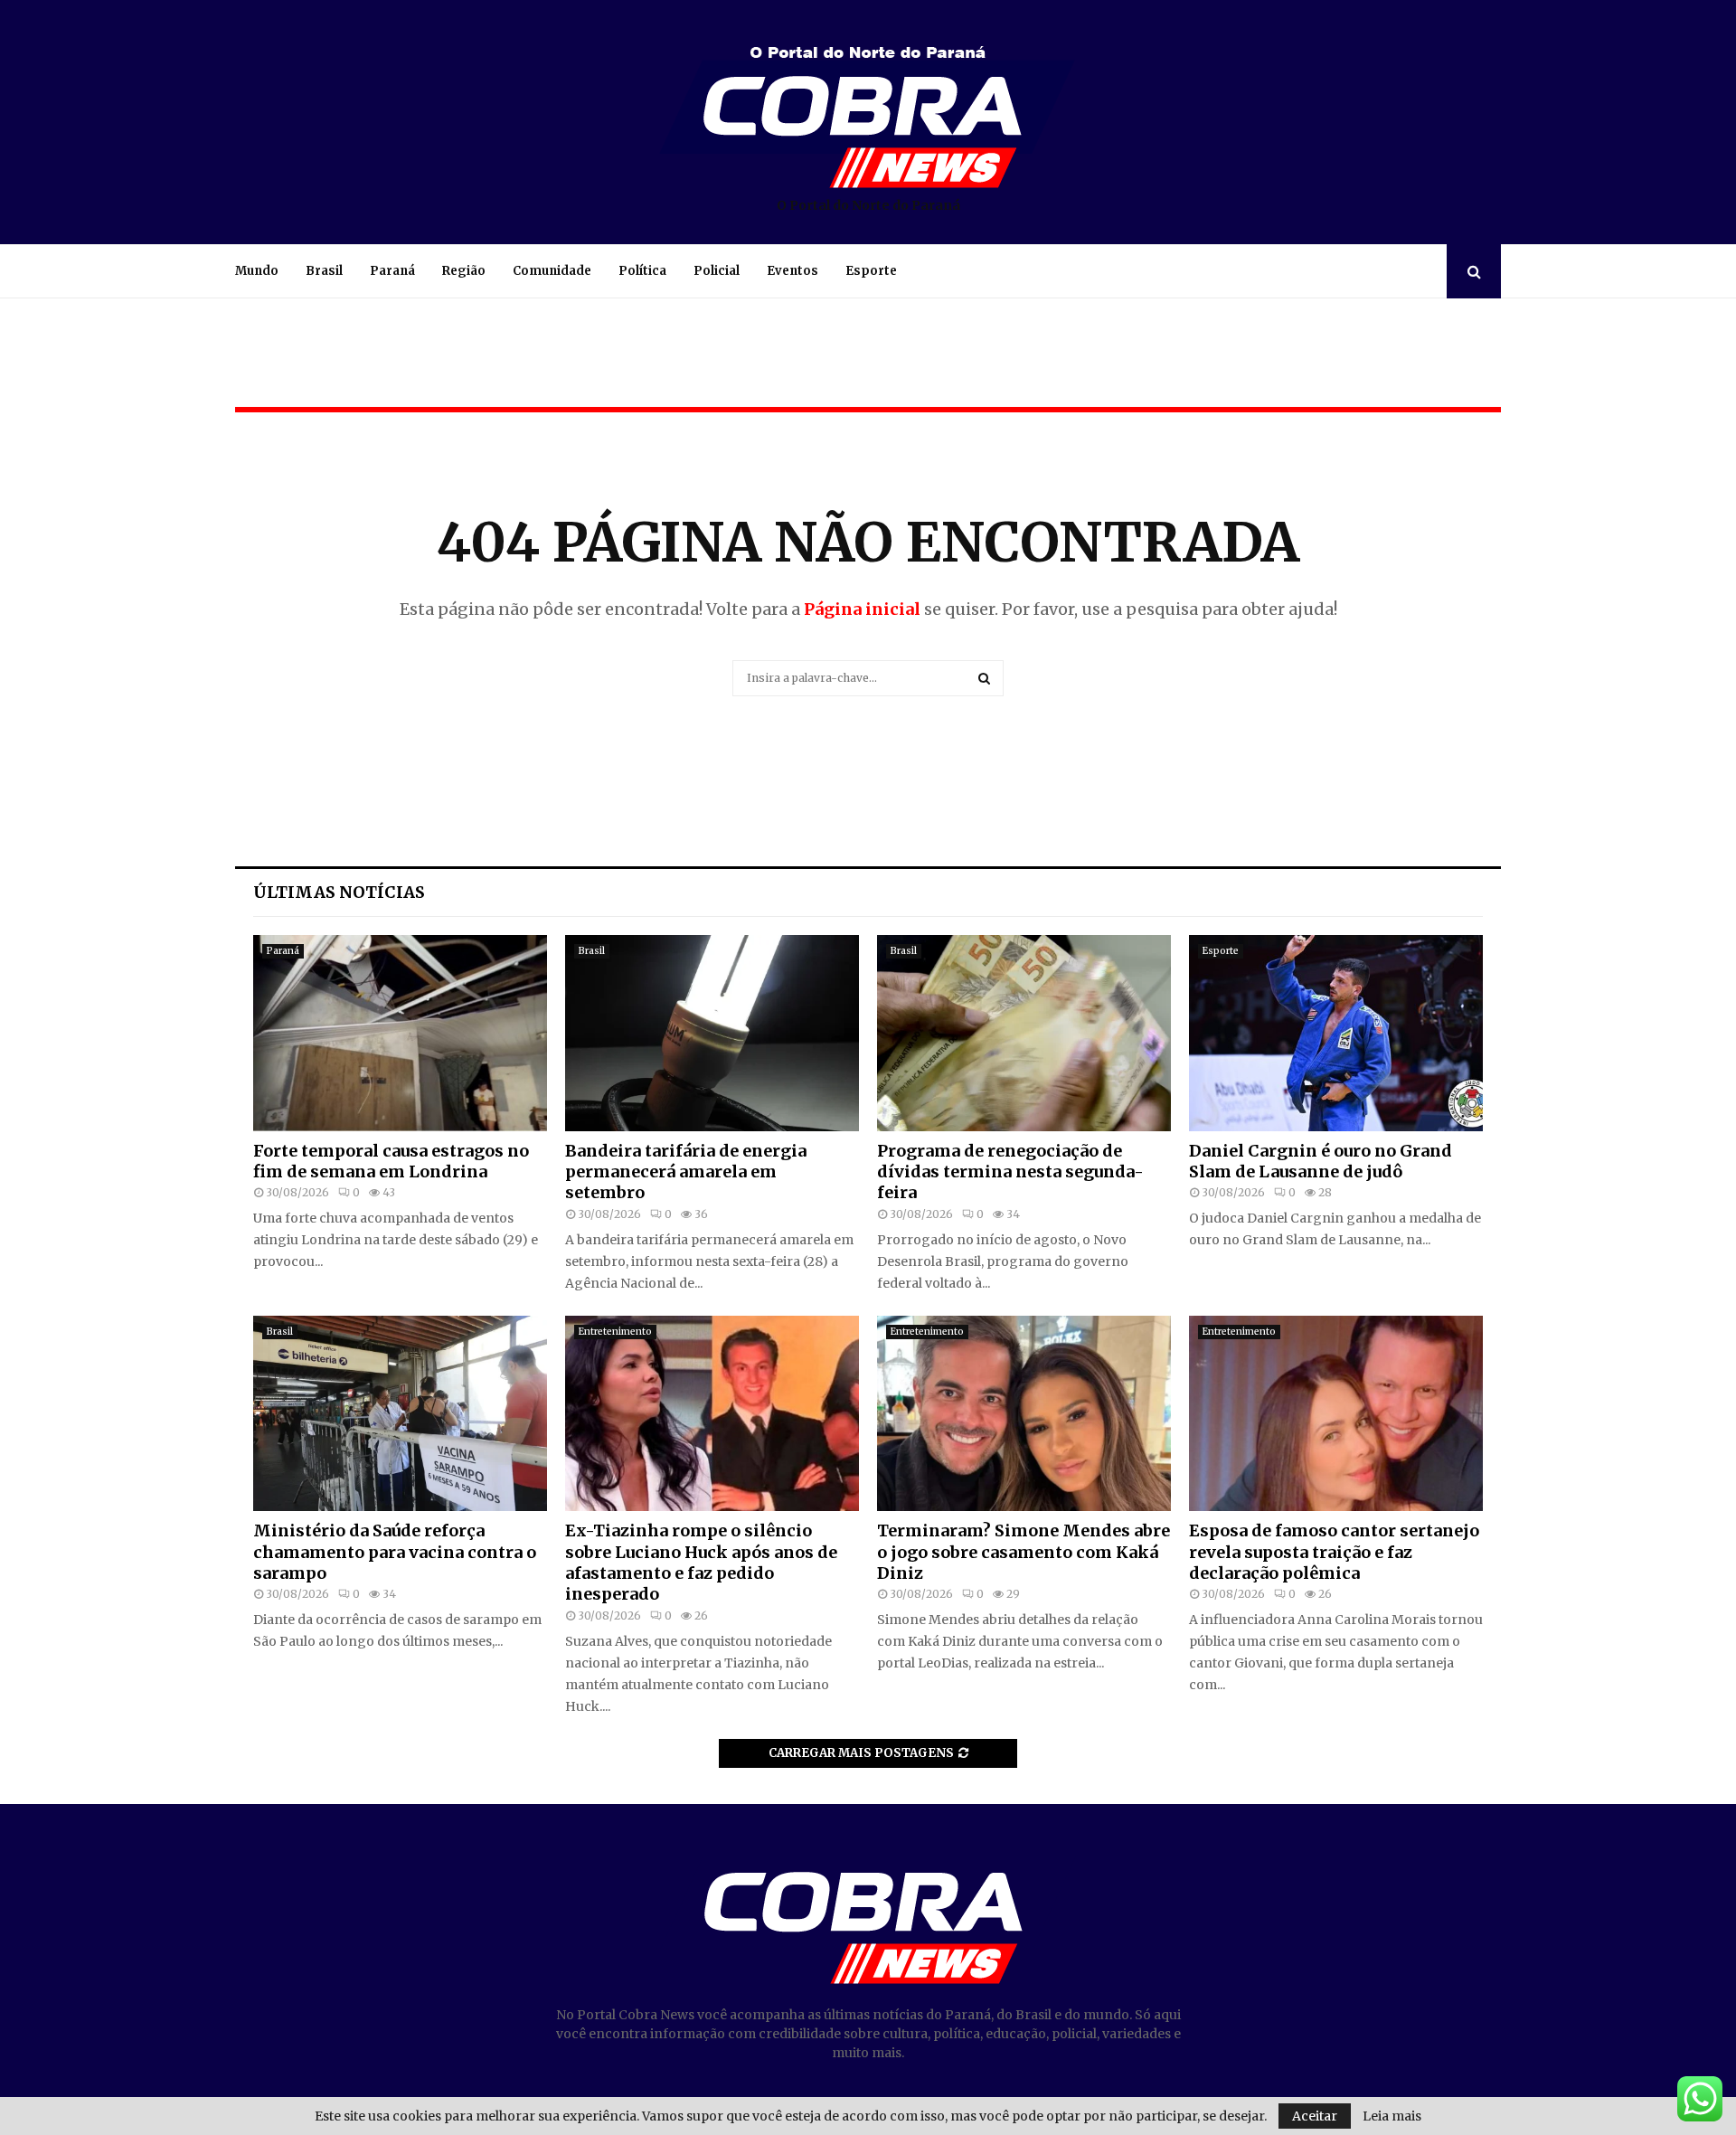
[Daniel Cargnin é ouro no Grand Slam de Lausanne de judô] (1336, 1033)
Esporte (871, 271)
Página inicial (862, 609)
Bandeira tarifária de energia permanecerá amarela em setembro (686, 1172)
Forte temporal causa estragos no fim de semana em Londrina (391, 1161)
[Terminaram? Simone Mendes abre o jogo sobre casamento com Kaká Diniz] (1024, 1414)
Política (642, 271)
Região (464, 271)
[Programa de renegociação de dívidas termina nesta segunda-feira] (1024, 1033)
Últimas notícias (339, 892)
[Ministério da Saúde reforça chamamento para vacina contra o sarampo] (400, 1414)
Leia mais (1392, 2116)
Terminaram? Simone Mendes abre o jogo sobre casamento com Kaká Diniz (1024, 1552)
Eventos (793, 271)
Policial (717, 271)
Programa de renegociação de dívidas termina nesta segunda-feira (1010, 1172)
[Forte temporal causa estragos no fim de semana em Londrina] (400, 1033)
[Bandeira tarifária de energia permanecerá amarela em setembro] (712, 1033)
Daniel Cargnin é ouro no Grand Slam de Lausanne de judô (1321, 1161)
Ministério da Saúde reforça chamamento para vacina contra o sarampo (395, 1552)
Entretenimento (615, 1332)
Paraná (392, 271)
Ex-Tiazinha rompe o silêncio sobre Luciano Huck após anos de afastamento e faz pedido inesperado (701, 1562)
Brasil (324, 271)
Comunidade (552, 271)
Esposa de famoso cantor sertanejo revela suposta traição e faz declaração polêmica (1334, 1552)
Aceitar (1315, 2116)
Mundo (257, 271)
